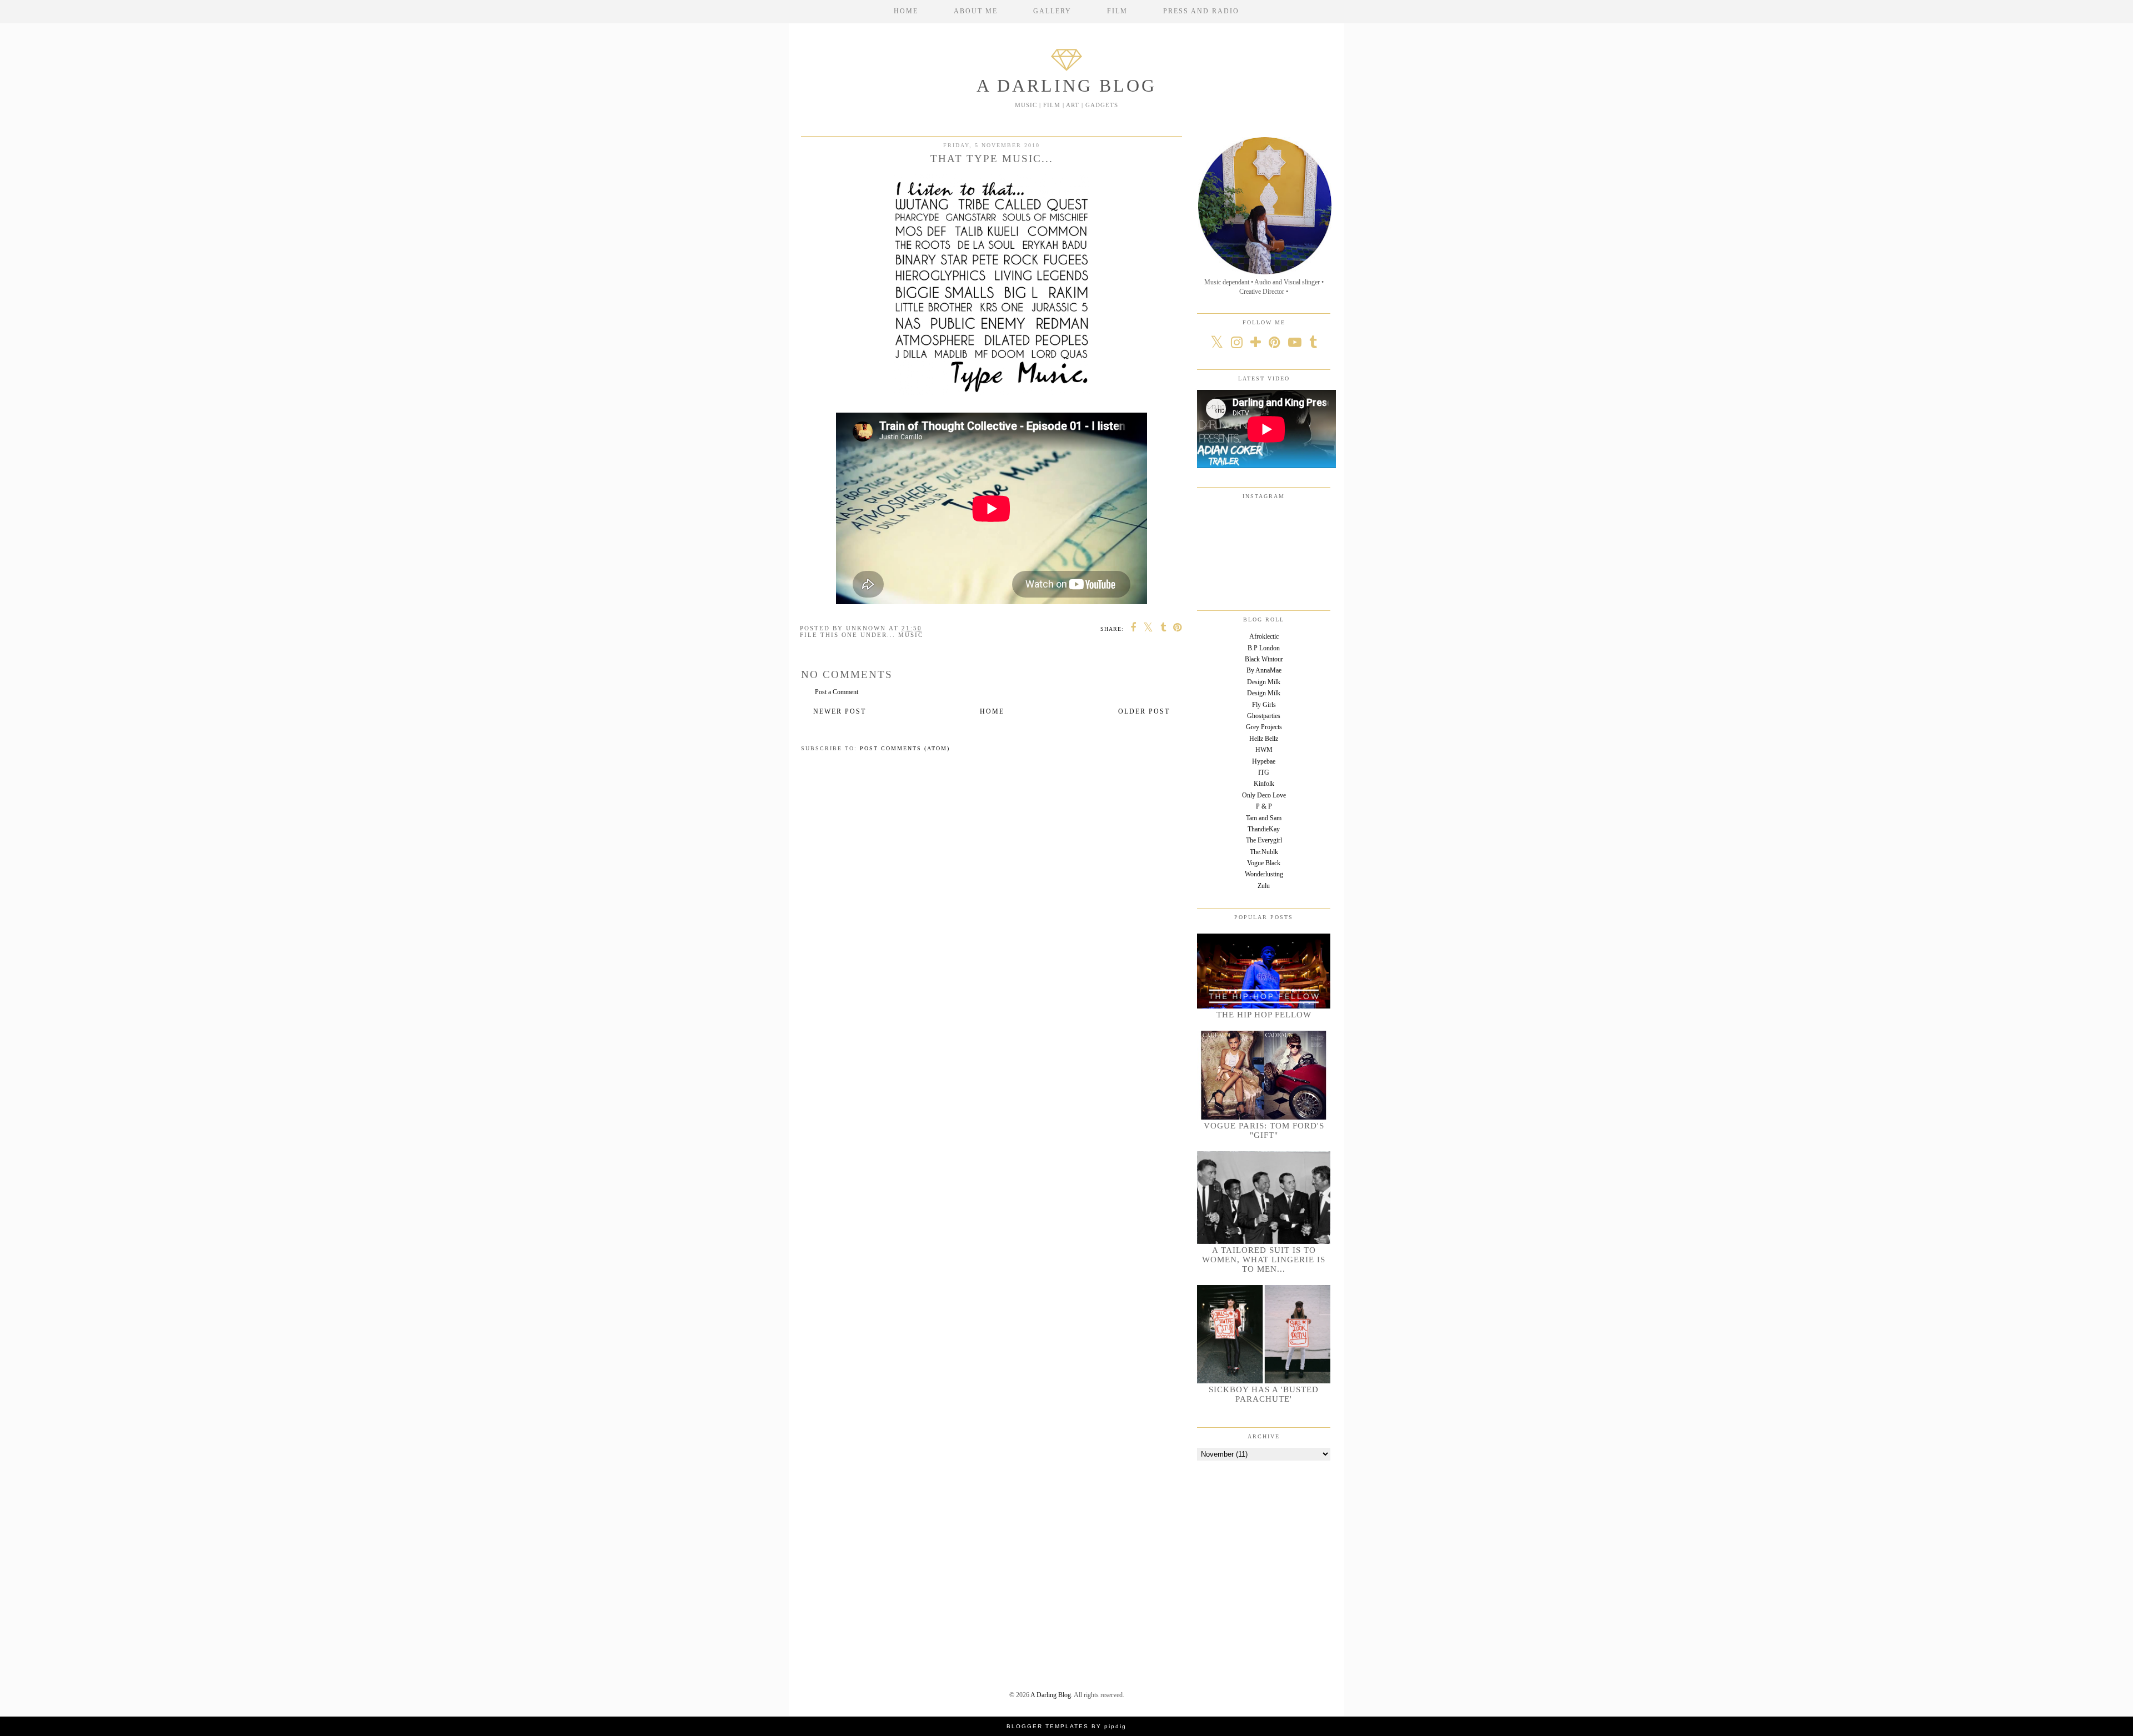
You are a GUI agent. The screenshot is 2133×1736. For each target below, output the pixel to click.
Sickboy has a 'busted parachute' (1264, 1394)
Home (906, 11)
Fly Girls (1264, 705)
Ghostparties (1264, 716)
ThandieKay (1264, 829)
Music (911, 635)
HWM (1264, 750)
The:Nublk (1264, 852)
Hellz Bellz (1264, 739)
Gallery (1052, 11)
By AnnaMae (1264, 670)
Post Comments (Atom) (905, 748)
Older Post (1144, 711)
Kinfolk (1264, 784)
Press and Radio (1201, 11)
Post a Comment (837, 692)
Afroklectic (1264, 636)
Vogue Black (1264, 863)
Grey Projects (1264, 727)
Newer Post (840, 711)
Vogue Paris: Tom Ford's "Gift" (1264, 1130)
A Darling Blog (1066, 86)
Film (1117, 11)
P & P (1264, 806)
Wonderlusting (1264, 874)
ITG (1264, 772)
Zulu (1264, 886)
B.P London (1264, 648)
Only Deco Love (1264, 795)
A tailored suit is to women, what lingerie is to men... (1264, 1260)
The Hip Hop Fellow (1264, 1015)
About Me (976, 11)
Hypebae (1264, 761)
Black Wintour (1264, 659)
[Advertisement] (1266, 1547)
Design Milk (1264, 682)
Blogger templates (1048, 1726)
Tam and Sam (1264, 818)
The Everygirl (1264, 840)
